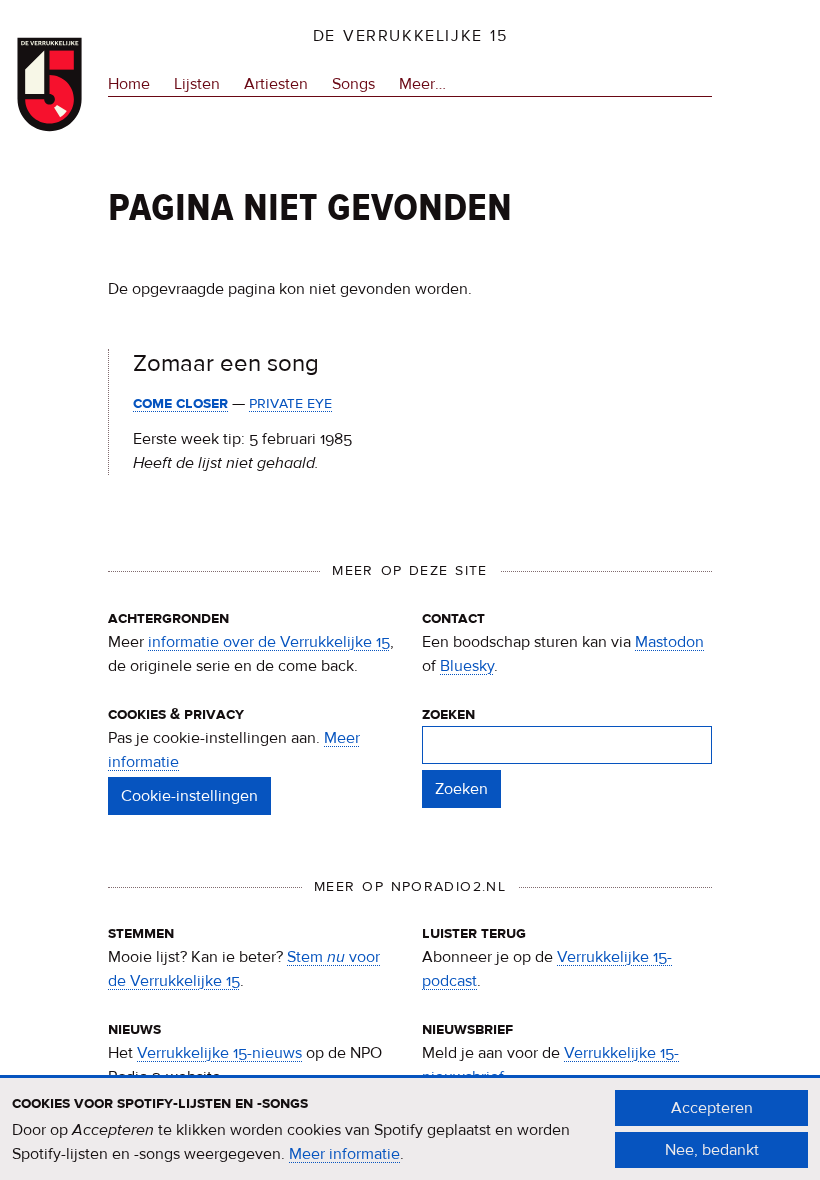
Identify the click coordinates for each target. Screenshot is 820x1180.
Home (129, 84)
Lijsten (197, 84)
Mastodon (669, 642)
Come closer (180, 403)
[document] (410, 1129)
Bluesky (467, 666)
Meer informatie (344, 1154)
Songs (353, 84)
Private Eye (290, 403)
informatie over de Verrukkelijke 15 (269, 642)
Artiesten (276, 84)
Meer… (422, 85)
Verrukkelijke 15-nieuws (219, 1053)
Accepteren (712, 1108)
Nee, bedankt (712, 1150)
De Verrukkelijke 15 (410, 36)
